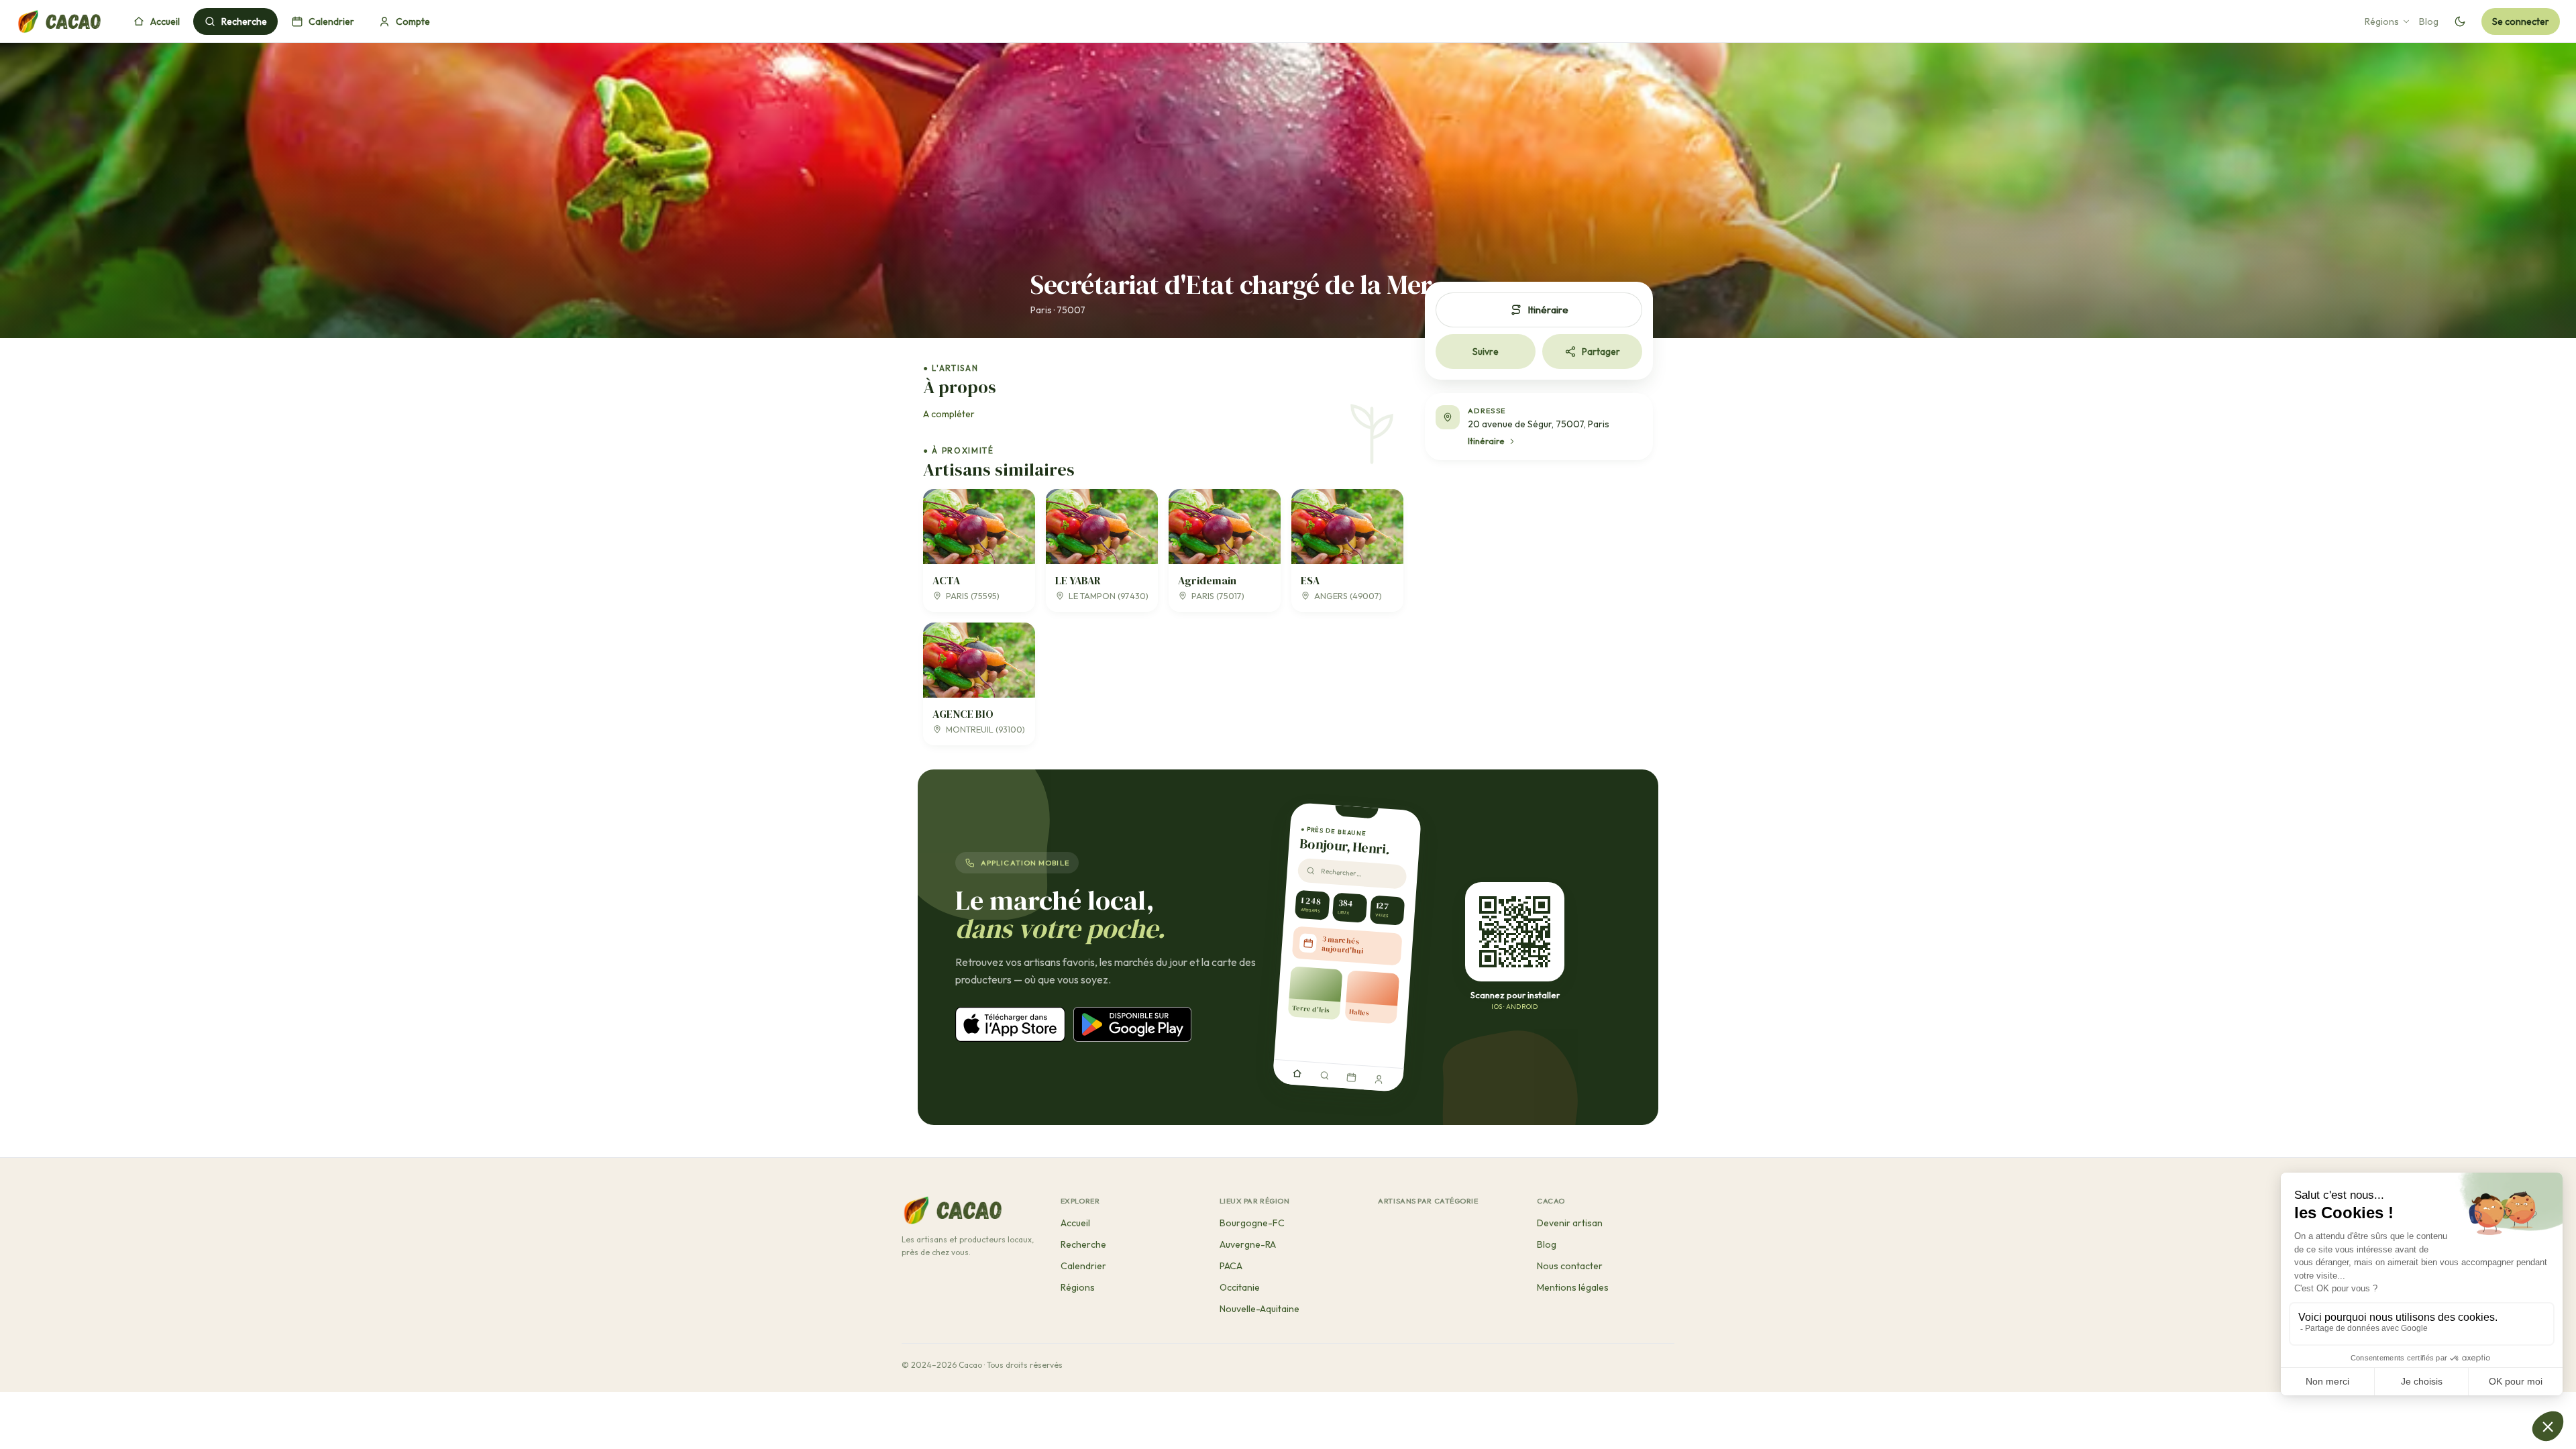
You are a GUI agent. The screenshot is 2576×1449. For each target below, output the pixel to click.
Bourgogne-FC (1252, 1223)
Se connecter (2521, 21)
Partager (1601, 352)
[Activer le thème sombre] (2460, 21)
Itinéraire (1548, 310)
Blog (2429, 21)
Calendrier (331, 21)
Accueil (165, 21)
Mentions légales (1573, 1287)
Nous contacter (1570, 1266)
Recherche (244, 21)
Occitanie (1240, 1287)
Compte (413, 21)
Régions (2382, 21)
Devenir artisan (1570, 1223)
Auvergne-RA (1248, 1244)
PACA (1231, 1266)
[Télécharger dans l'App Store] (1010, 1024)
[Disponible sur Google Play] (1132, 1024)
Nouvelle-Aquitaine (1259, 1309)
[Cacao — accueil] (58, 21)
